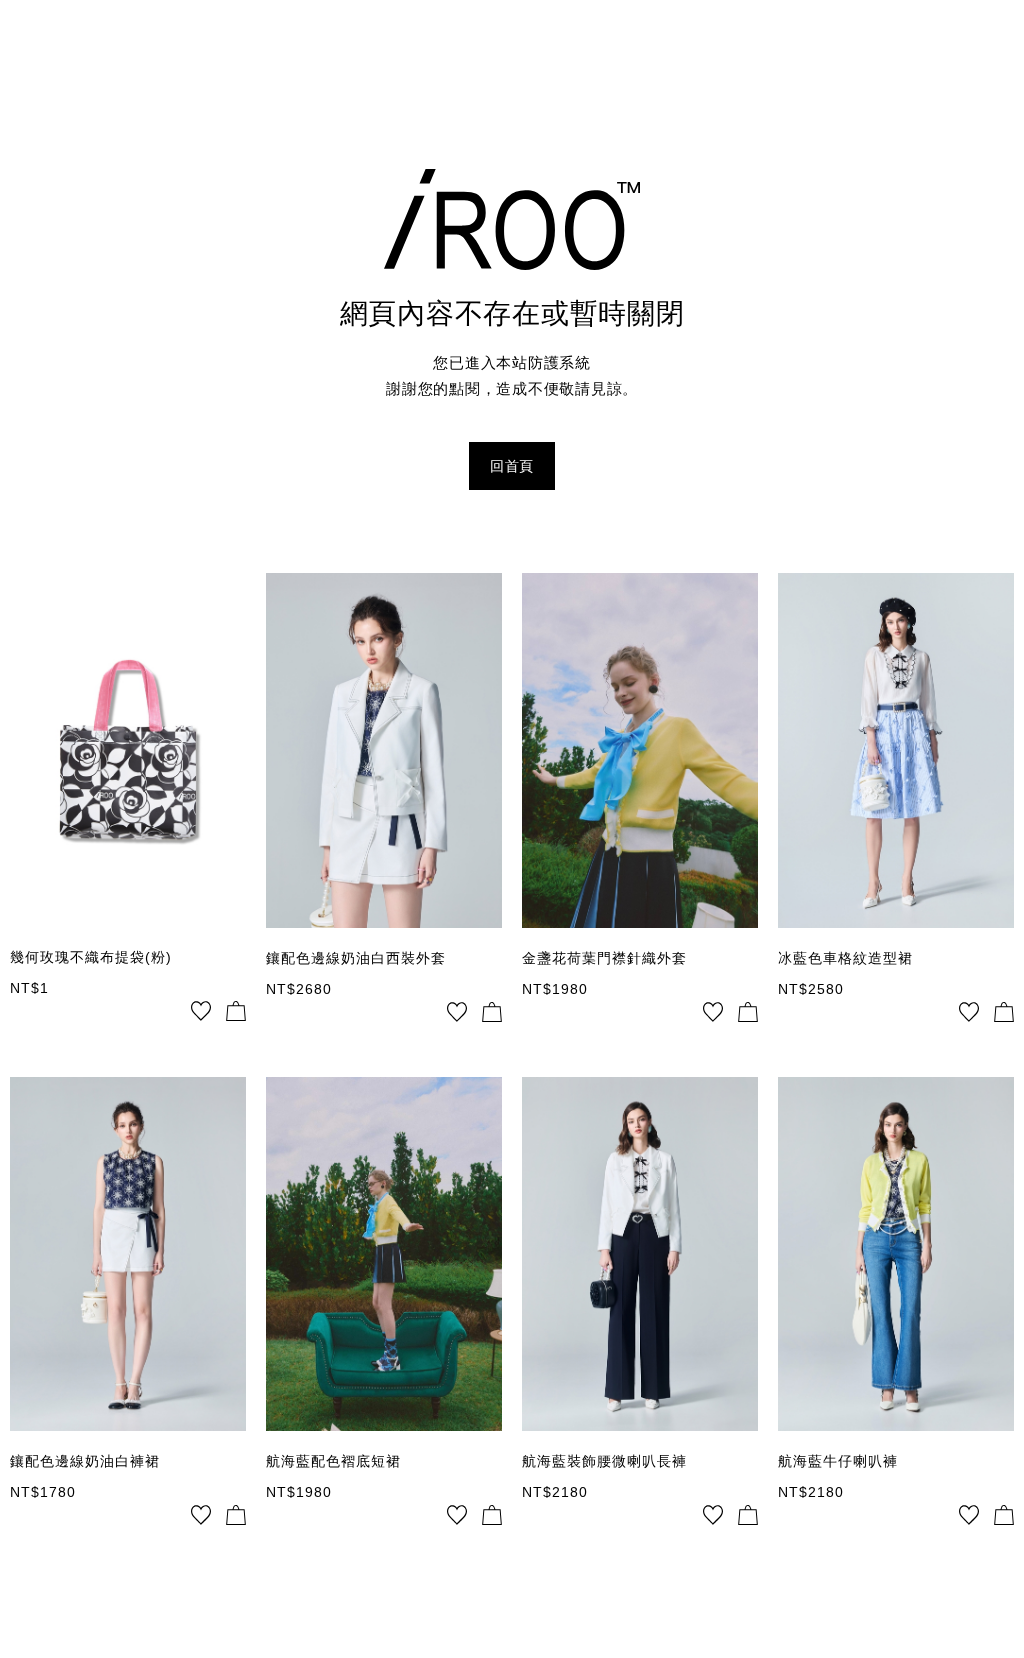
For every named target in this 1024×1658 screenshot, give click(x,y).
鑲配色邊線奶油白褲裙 (85, 1461)
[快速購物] (236, 1011)
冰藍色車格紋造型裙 (845, 958)
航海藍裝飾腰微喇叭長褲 (604, 1461)
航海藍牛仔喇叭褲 (838, 1461)
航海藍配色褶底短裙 (333, 1461)
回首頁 (512, 466)
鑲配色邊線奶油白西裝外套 (356, 958)
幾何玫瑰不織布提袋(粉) (91, 957)
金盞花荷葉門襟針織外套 (604, 958)
